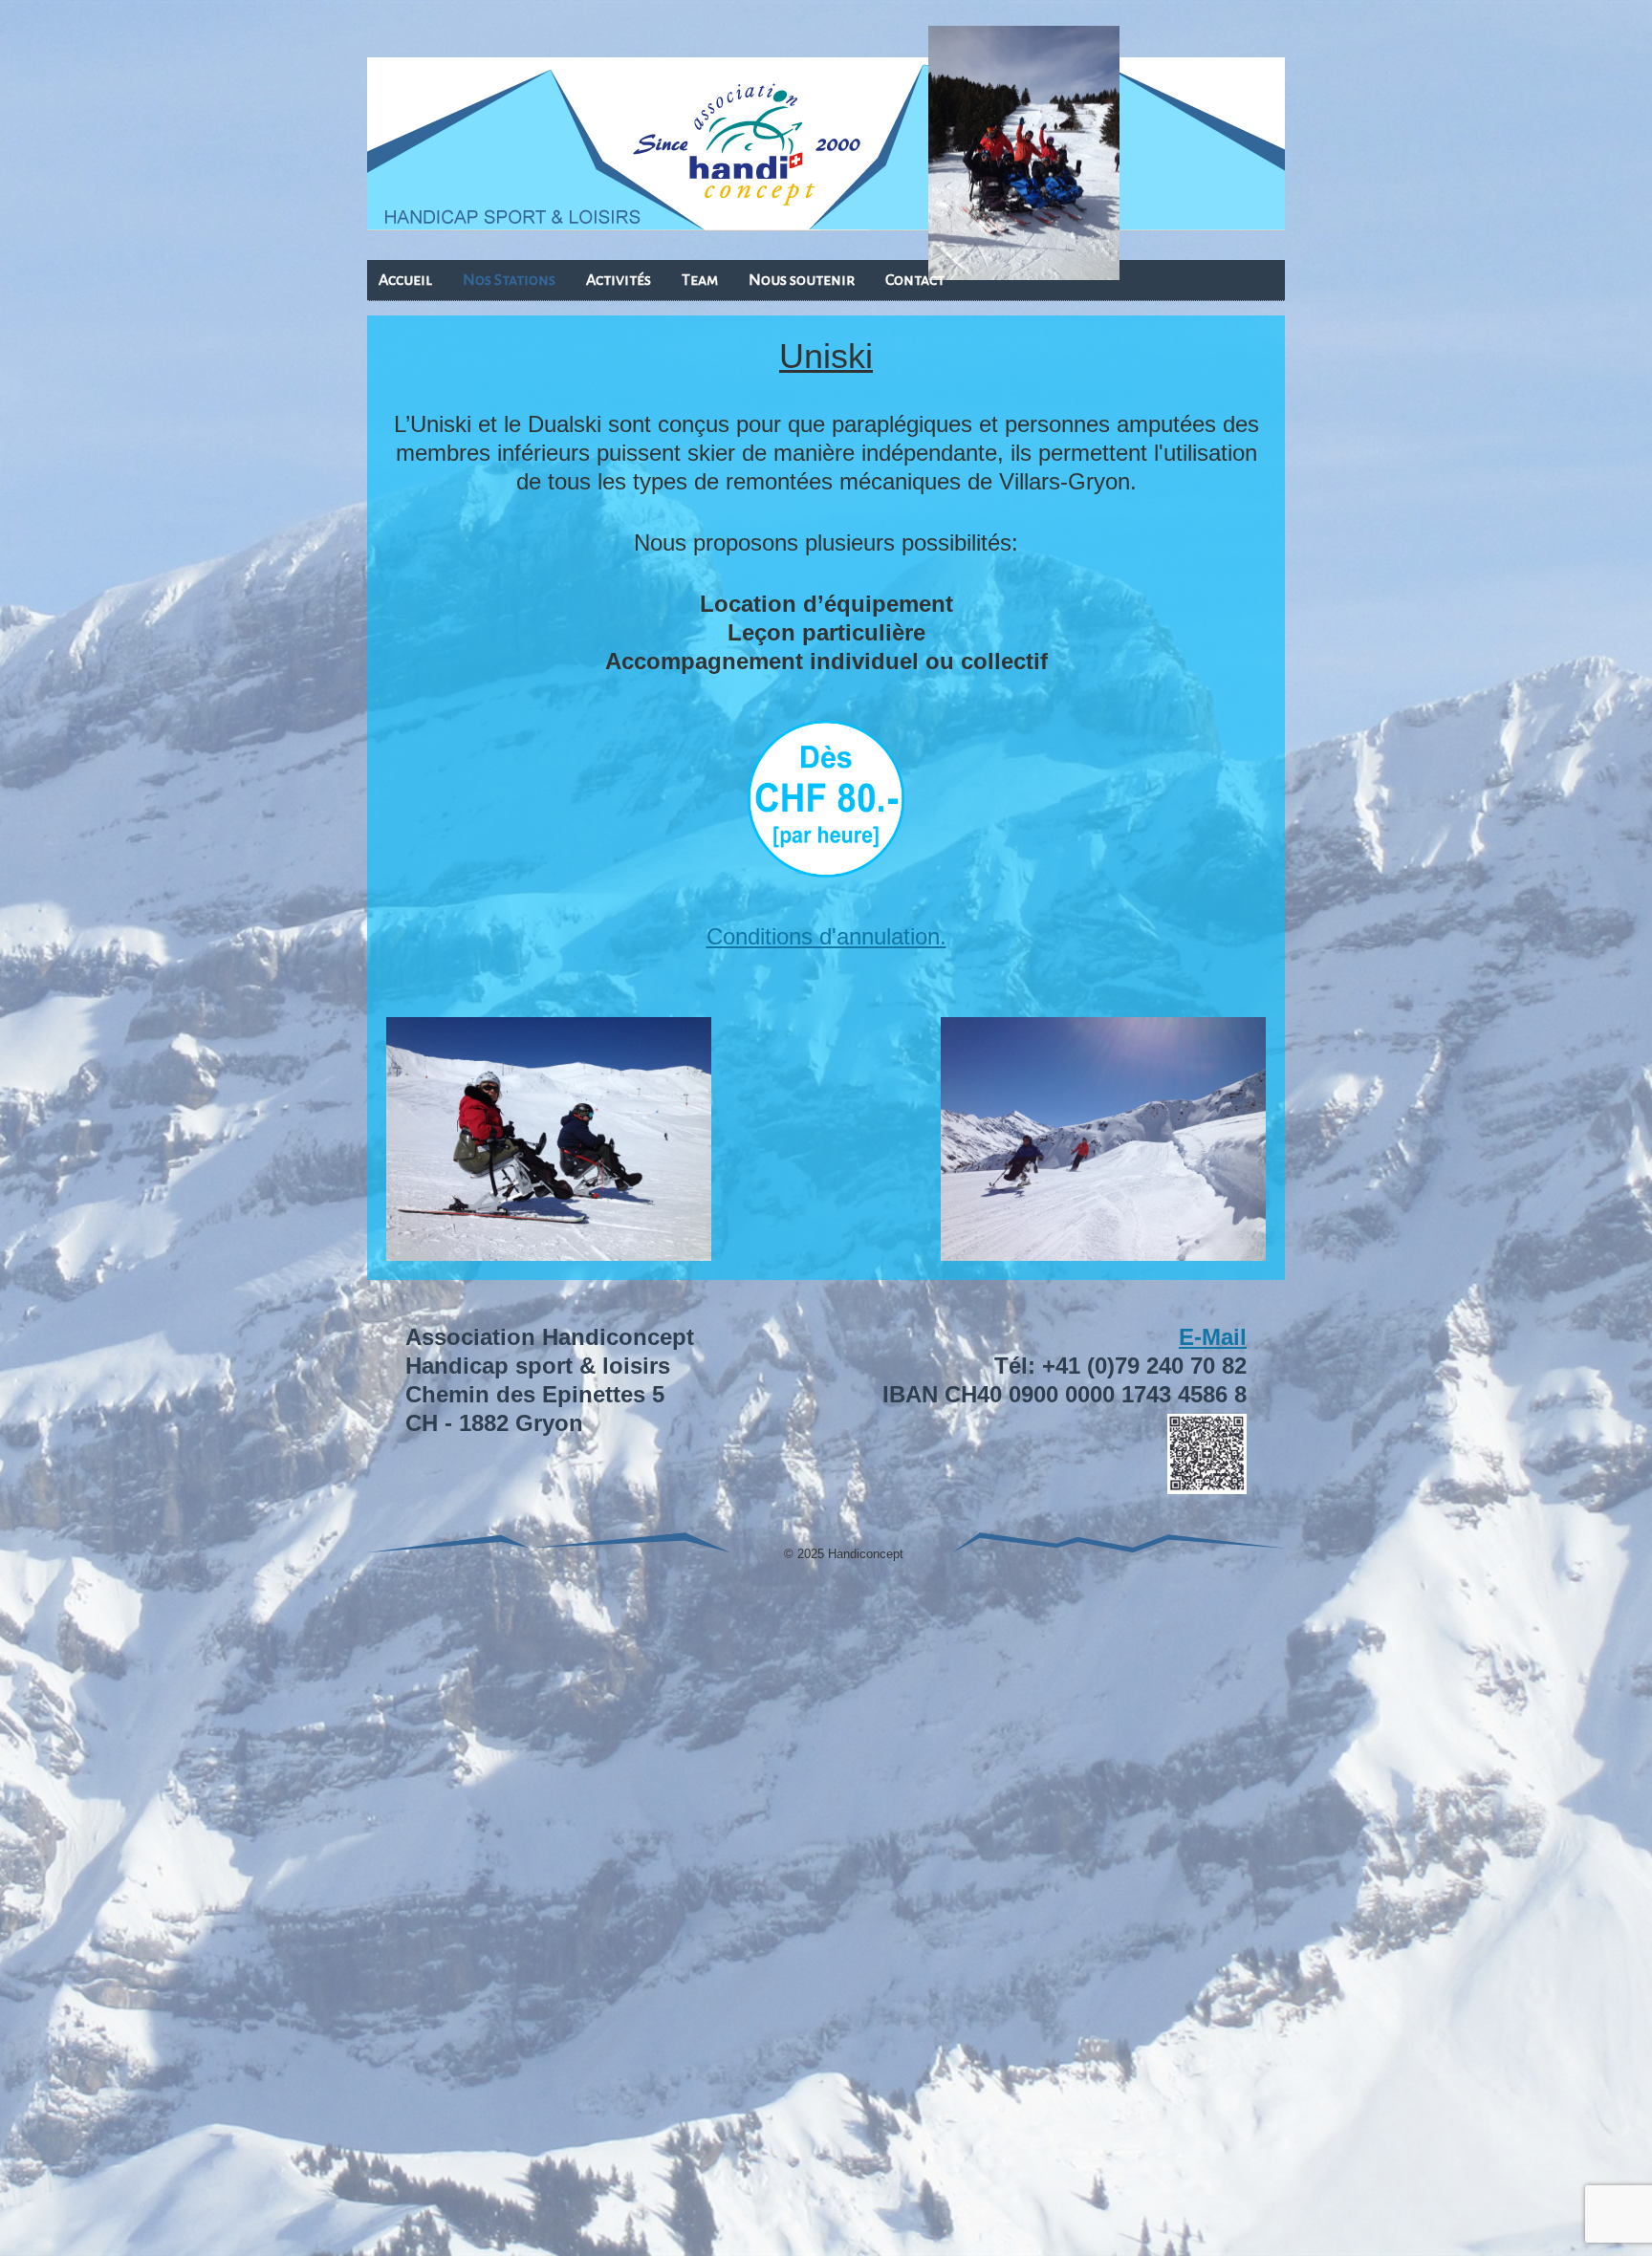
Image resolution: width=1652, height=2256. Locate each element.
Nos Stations (509, 280)
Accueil (405, 280)
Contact (915, 280)
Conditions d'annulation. (826, 936)
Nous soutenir (802, 280)
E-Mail (1213, 1337)
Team (700, 280)
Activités (619, 280)
